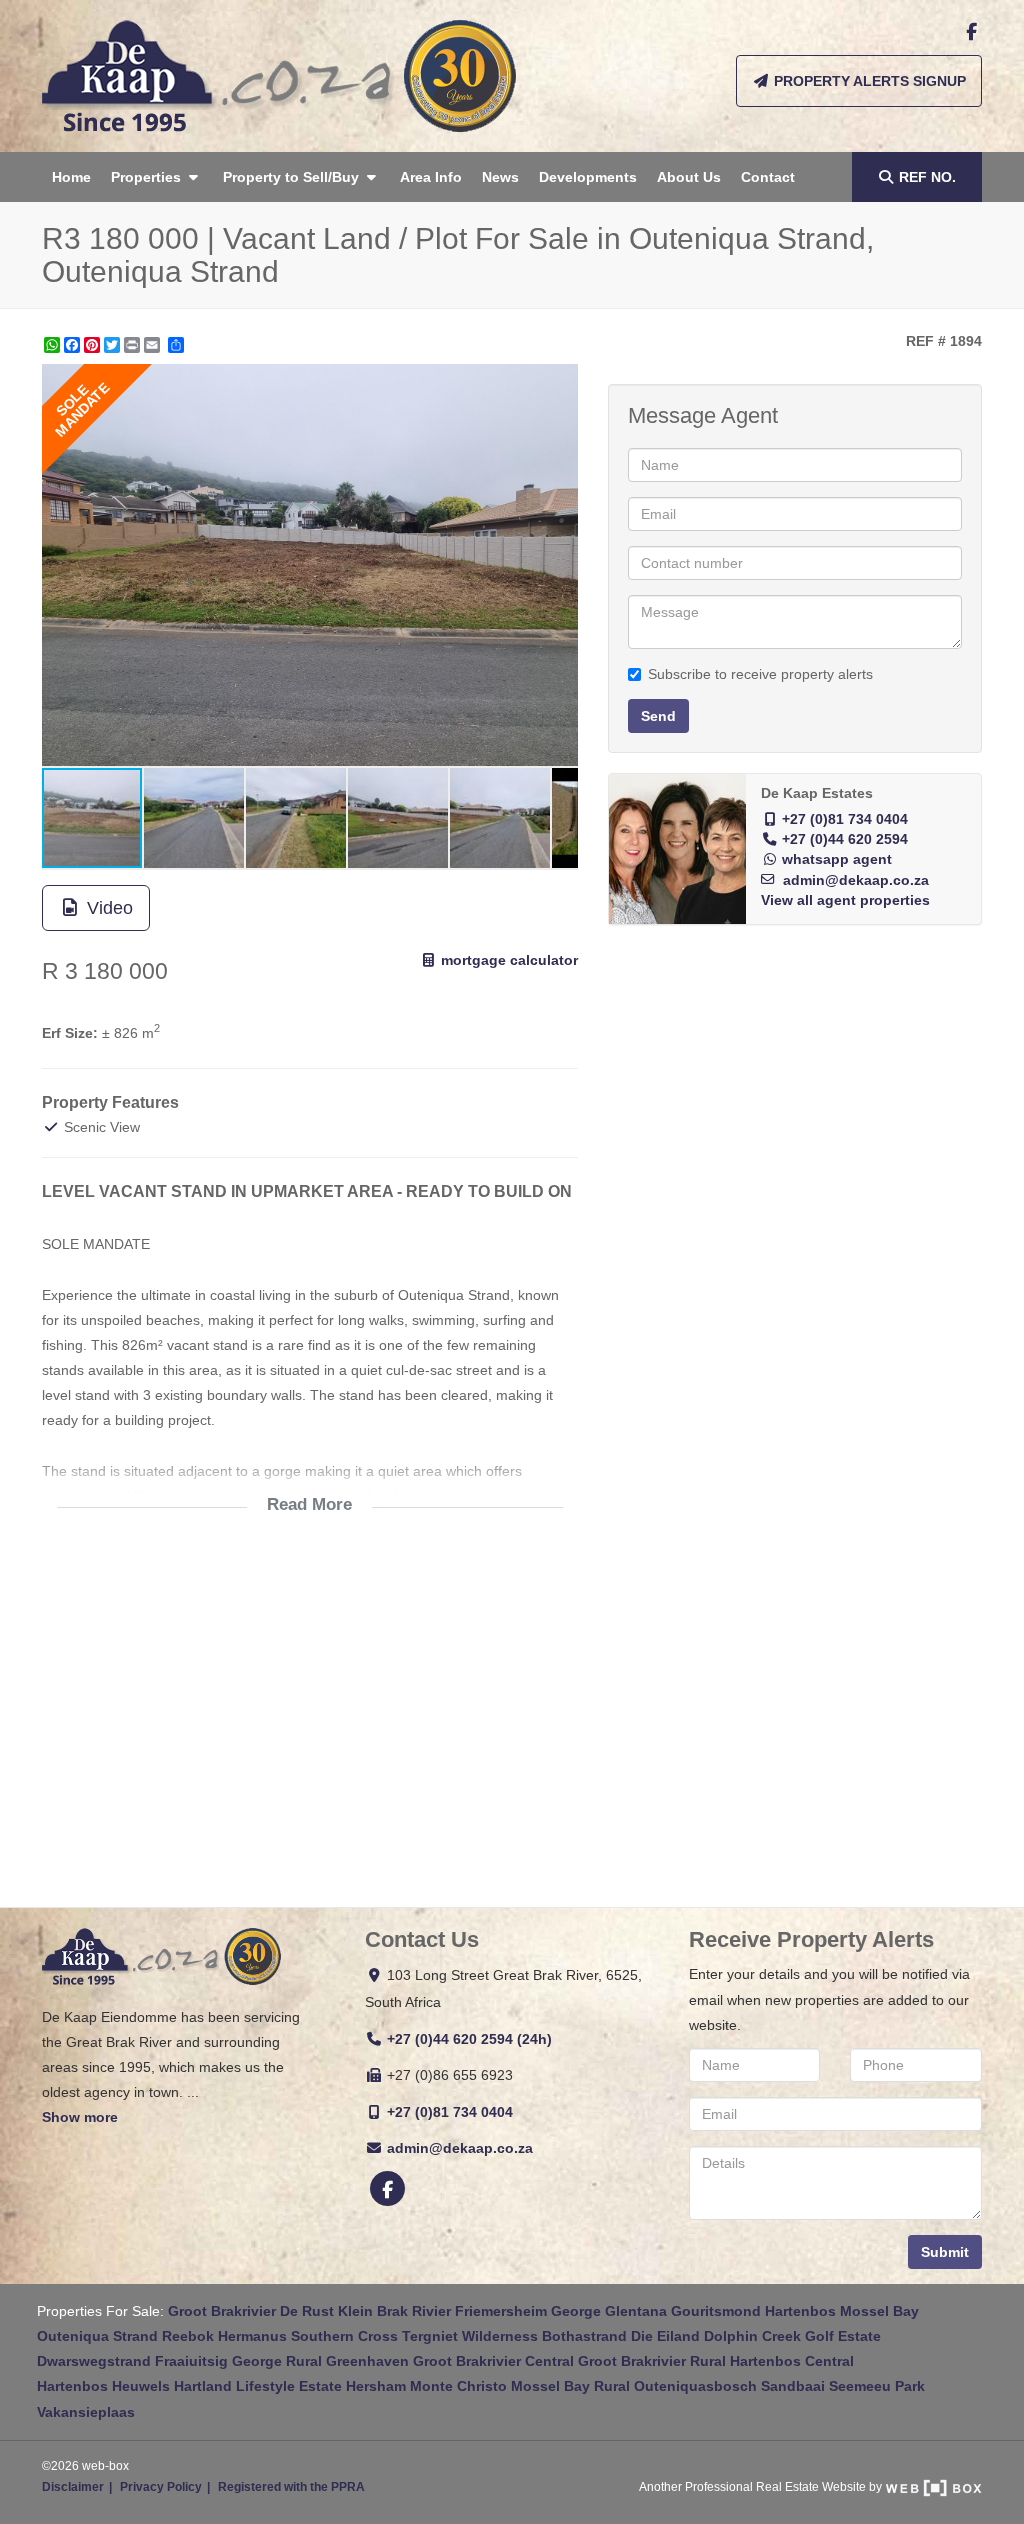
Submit (945, 2252)
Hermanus (252, 2336)
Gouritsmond (716, 2311)
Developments (588, 177)
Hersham (376, 2386)
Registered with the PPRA (291, 2487)
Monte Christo (458, 2386)
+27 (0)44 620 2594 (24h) (469, 2039)
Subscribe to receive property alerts (760, 674)
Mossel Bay (879, 2311)
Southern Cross (344, 2336)
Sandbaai (793, 2386)
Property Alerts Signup (868, 81)
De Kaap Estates (817, 793)
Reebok (188, 2336)
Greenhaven (367, 2361)
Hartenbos (800, 2311)
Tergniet (430, 2336)
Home (71, 177)
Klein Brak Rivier (394, 2311)
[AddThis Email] (154, 345)
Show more (80, 2117)
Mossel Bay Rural (570, 2386)
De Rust (307, 2311)
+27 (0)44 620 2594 (845, 839)
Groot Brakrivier (222, 2311)
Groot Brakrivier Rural (652, 2361)
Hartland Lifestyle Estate (258, 2386)
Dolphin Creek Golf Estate (792, 2336)
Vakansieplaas (86, 2412)
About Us (689, 177)
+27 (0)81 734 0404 (845, 819)
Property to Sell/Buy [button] (293, 177)
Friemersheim (501, 2311)
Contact (768, 177)
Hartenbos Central (792, 2361)
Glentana (636, 2311)
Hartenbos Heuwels (103, 2386)
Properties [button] (148, 177)
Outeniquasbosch (695, 2386)
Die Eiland (665, 2336)
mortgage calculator (507, 960)
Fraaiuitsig (191, 2361)
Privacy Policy (161, 2487)
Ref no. (927, 177)
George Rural (277, 2361)
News (500, 177)
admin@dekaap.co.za (856, 880)
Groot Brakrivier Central (493, 2361)
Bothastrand (584, 2336)
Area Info (431, 177)
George (576, 2311)
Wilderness (500, 2336)
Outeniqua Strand (97, 2336)
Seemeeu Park (877, 2386)
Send (658, 716)
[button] (560, 382)
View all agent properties (845, 900)
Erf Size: (70, 1033)
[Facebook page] (971, 32)
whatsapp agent (837, 859)
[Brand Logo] (279, 76)
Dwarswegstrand (94, 2361)
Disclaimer (73, 2487)
